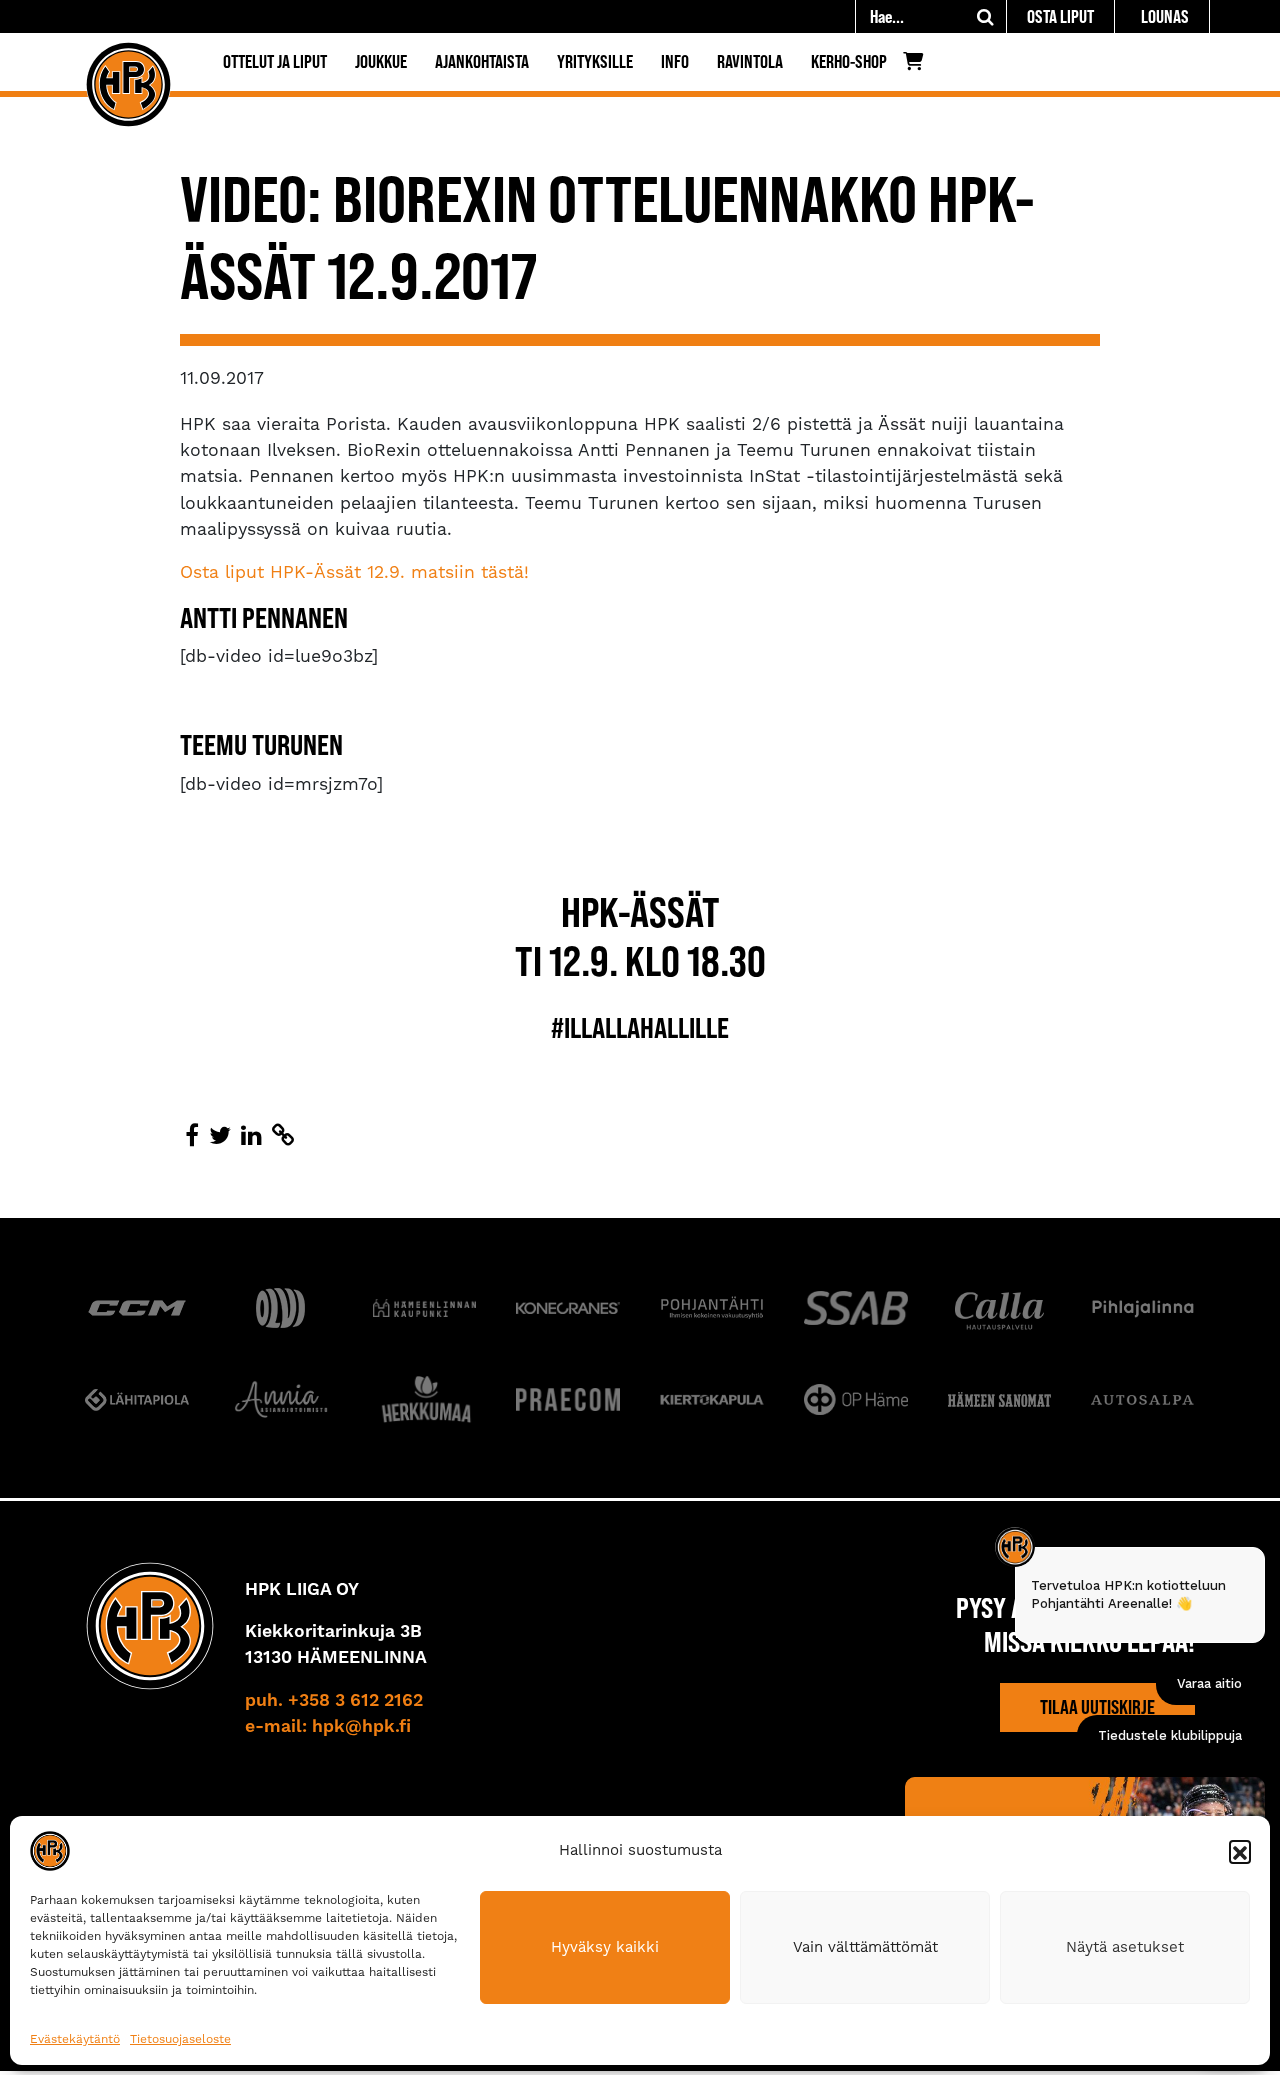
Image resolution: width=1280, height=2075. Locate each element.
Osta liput (1060, 16)
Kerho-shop (849, 61)
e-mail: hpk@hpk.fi (328, 1727)
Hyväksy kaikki (605, 1947)
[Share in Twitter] (220, 1136)
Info (675, 61)
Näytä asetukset (1125, 1947)
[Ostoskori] (918, 66)
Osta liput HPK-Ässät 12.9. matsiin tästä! (354, 572)
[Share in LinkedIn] (251, 1136)
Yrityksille (595, 61)
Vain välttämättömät (865, 1947)
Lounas (1165, 16)
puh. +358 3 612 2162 (334, 1701)
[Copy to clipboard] (283, 1136)
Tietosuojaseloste (180, 2039)
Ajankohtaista (482, 61)
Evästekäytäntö (75, 2039)
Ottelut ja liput (275, 61)
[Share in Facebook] (192, 1136)
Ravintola (750, 61)
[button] (1240, 1851)
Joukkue (381, 61)
